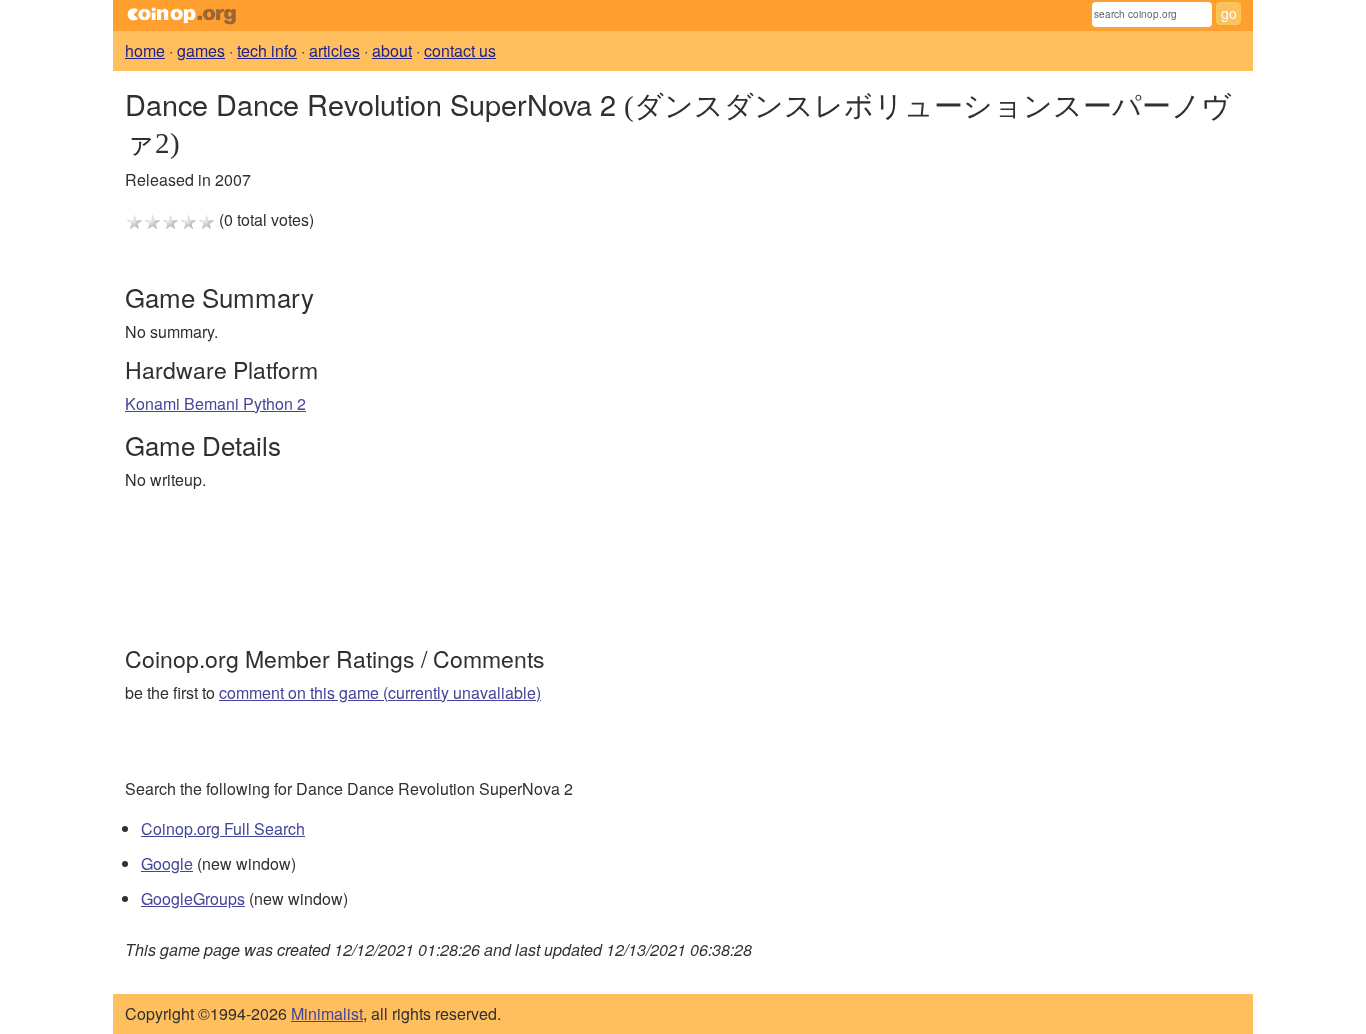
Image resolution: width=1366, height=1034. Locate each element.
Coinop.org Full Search (223, 828)
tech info (267, 50)
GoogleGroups (193, 898)
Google (167, 863)
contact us (460, 50)
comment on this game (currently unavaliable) (380, 692)
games (201, 50)
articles (334, 50)
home (145, 50)
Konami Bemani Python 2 (215, 403)
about (392, 50)
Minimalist (327, 1013)
